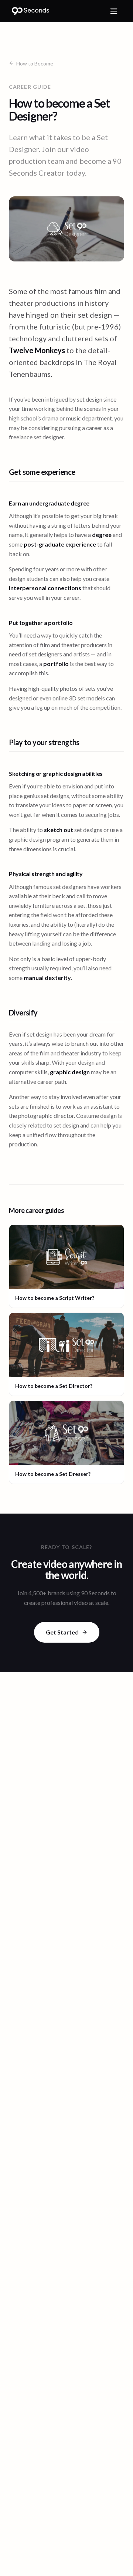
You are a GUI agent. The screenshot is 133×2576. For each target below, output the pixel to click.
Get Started (62, 1632)
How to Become (35, 63)
